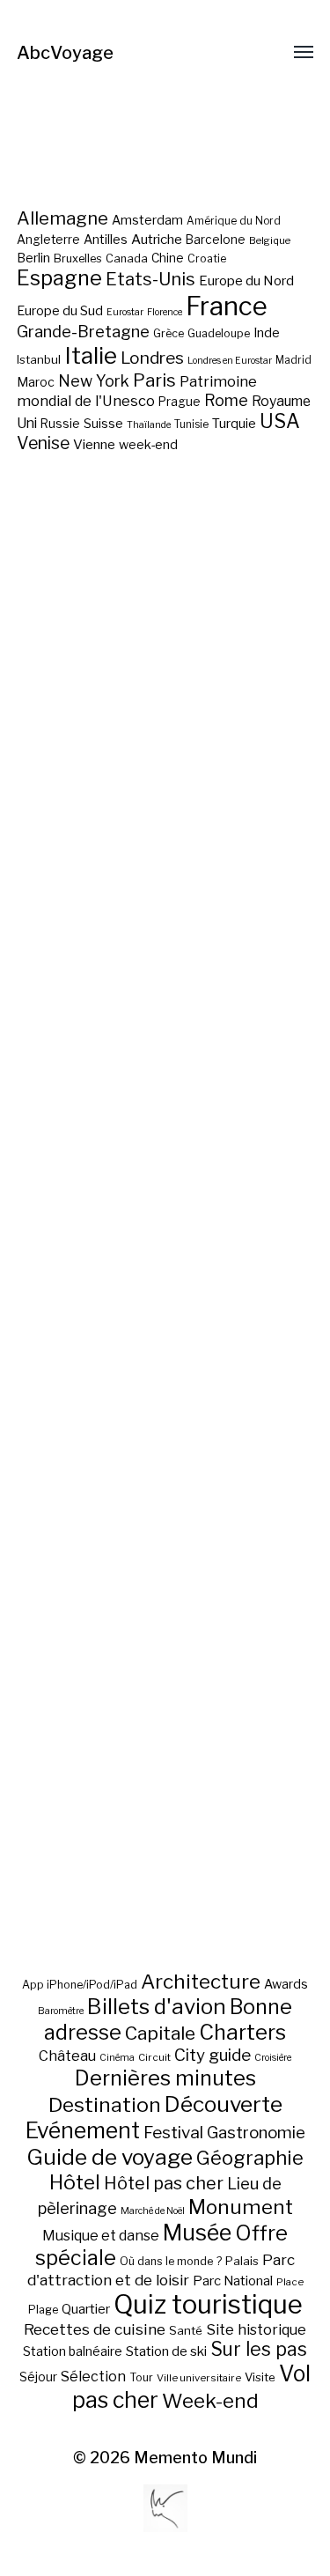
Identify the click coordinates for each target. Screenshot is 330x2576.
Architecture (201, 1982)
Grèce (169, 333)
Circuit (154, 2057)
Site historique (256, 2329)
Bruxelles (78, 258)
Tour (141, 2377)
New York (94, 381)
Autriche (157, 239)
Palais (242, 2261)
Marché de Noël (153, 2211)
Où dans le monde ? (171, 2261)
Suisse (103, 423)
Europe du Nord (246, 280)
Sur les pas (259, 2349)
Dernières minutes (165, 2078)
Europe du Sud (60, 311)
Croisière (273, 2058)
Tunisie (191, 424)
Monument (241, 2207)
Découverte (224, 2104)
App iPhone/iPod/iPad (80, 1985)
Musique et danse (101, 2236)
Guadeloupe (219, 333)
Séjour (38, 2377)
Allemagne (62, 218)
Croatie (207, 258)
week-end (148, 444)
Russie (60, 424)
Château (67, 2056)
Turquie (234, 424)
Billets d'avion (157, 2007)
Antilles (106, 239)
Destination (105, 2105)
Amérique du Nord (234, 221)
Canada (127, 258)
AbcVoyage (65, 53)
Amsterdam (147, 220)
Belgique (270, 240)
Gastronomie (256, 2133)
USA (280, 421)
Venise (43, 443)
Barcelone (216, 240)
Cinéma (117, 2058)
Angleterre (48, 240)
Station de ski (166, 2351)
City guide (213, 2055)
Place (290, 2282)
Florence (165, 312)
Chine (168, 258)
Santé (186, 2330)
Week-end (210, 2401)
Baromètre (61, 2011)
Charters (242, 2032)
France (227, 306)
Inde (267, 333)
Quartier (86, 2309)
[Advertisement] (165, 1266)
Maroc (36, 382)
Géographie (250, 2158)
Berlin (33, 258)
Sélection (93, 2377)
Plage (43, 2310)
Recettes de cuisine (95, 2329)
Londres (152, 358)
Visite (260, 2377)
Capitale (160, 2033)
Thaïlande (149, 425)
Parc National (233, 2281)
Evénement (83, 2130)
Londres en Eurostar (230, 361)
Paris (154, 380)
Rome (226, 400)
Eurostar (125, 312)
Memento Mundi (195, 2458)
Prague (180, 402)
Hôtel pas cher (164, 2183)
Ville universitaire (199, 2378)
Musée (197, 2233)
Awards (286, 1984)
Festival (173, 2133)
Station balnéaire (73, 2351)
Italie (91, 355)
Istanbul (39, 359)
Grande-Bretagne (83, 332)
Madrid (293, 360)
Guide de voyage (110, 2157)
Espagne (59, 278)
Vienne (94, 444)
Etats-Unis (150, 279)
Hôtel (75, 2182)
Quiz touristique (208, 2304)
